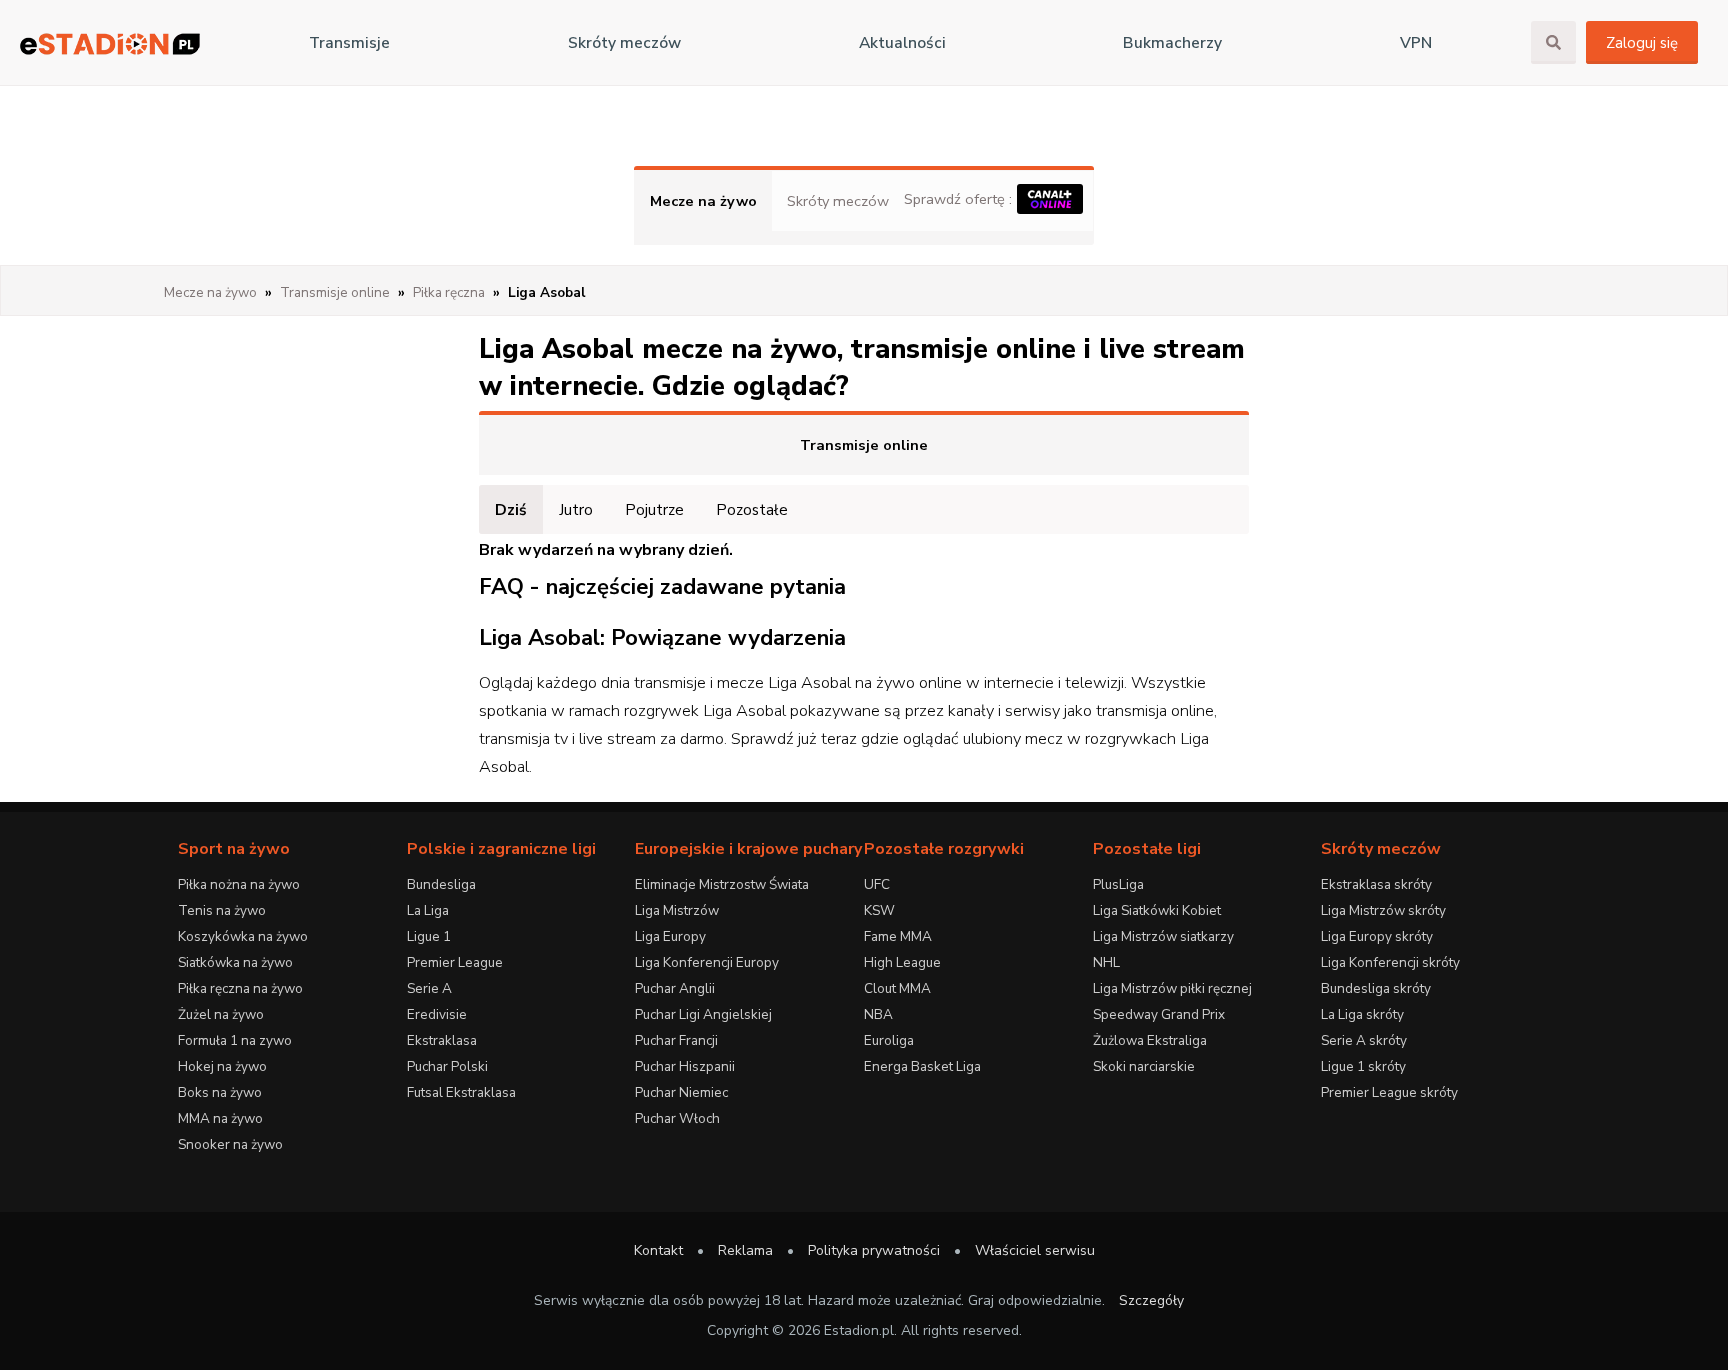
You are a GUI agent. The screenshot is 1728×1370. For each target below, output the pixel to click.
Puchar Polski (447, 1066)
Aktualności (902, 43)
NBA (878, 1014)
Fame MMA (898, 936)
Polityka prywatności (874, 1250)
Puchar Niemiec (681, 1092)
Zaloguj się (1642, 43)
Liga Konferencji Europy (707, 962)
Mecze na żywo (703, 201)
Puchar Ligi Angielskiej (703, 1014)
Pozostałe (752, 509)
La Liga (428, 910)
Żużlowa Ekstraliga (1150, 1040)
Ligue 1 (429, 936)
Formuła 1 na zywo (235, 1040)
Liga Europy (670, 936)
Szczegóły (1151, 1300)
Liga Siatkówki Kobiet (1157, 910)
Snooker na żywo (230, 1144)
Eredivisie (437, 1014)
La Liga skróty (1362, 1014)
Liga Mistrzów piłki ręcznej (1172, 988)
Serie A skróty (1364, 1040)
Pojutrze (654, 509)
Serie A (429, 988)
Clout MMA (897, 988)
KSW (879, 910)
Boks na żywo (220, 1092)
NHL (1106, 962)
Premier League (455, 962)
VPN (1416, 43)
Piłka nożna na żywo (239, 884)
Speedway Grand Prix (1159, 1014)
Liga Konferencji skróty (1390, 962)
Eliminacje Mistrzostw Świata (722, 884)
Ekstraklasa (442, 1040)
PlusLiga (1118, 884)
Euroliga (889, 1040)
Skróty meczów (624, 43)
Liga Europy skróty (1377, 936)
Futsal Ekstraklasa (461, 1092)
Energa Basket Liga (922, 1066)
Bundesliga (441, 884)
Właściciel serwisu (1035, 1250)
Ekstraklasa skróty (1376, 884)
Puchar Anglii (675, 988)
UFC (877, 884)
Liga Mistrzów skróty (1383, 910)
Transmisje (349, 43)
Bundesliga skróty (1376, 988)
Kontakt (658, 1250)
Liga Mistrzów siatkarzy (1163, 936)
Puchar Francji (676, 1040)
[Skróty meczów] (110, 43)
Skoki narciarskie (1144, 1066)
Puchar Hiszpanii (685, 1066)
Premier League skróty (1389, 1092)
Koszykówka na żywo (243, 936)
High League (902, 962)
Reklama (745, 1250)
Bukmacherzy (1172, 43)
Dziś (511, 509)
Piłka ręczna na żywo (240, 988)
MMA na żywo (220, 1118)
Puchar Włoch (677, 1118)
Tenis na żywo (222, 910)
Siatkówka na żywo (235, 962)
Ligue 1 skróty (1363, 1066)
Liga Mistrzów (677, 910)
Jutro (576, 509)
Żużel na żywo (221, 1014)
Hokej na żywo (222, 1066)
